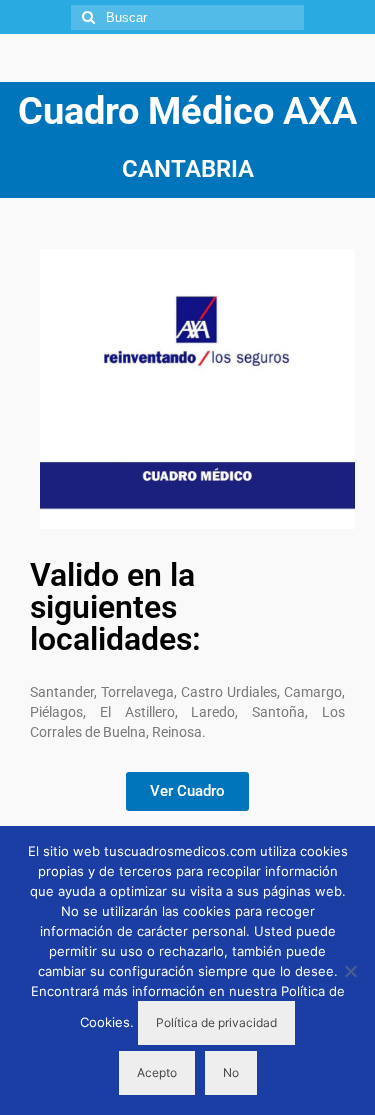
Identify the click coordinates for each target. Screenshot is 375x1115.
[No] (350, 971)
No (231, 1072)
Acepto (157, 1072)
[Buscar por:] (187, 17)
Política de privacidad (216, 1022)
